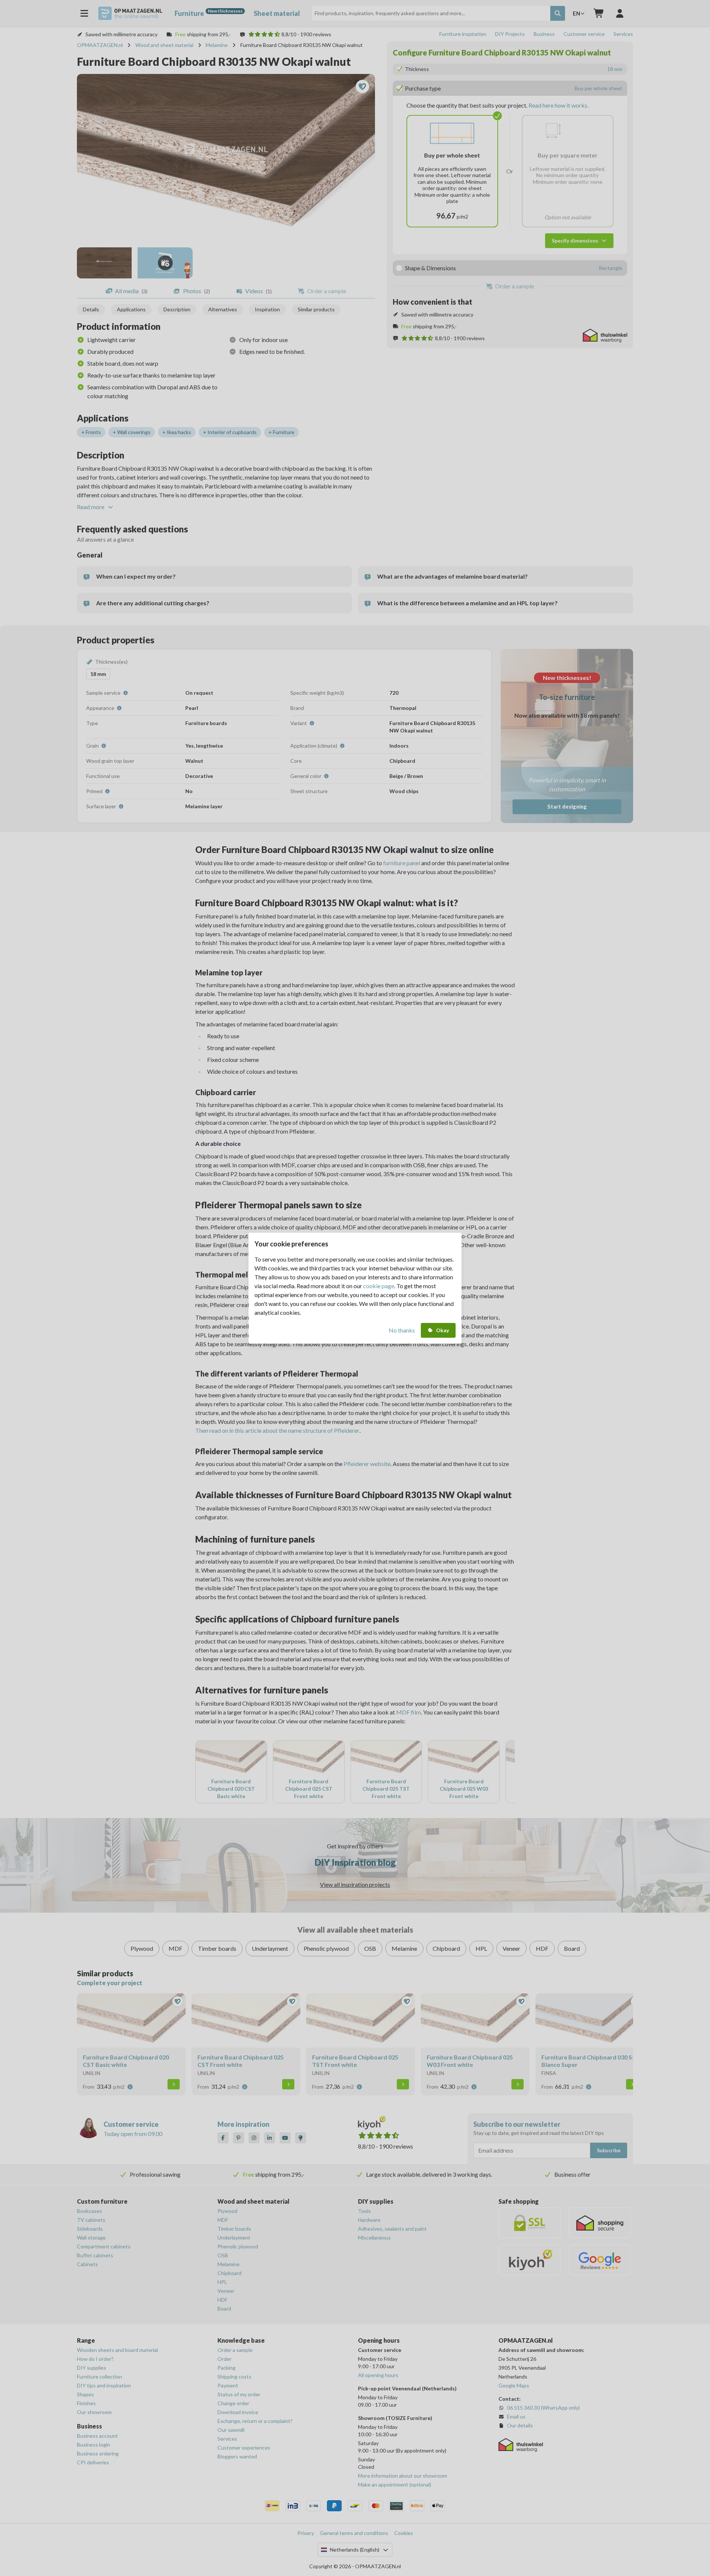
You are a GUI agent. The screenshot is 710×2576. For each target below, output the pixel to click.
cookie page (379, 1286)
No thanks (402, 1330)
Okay (442, 1330)
